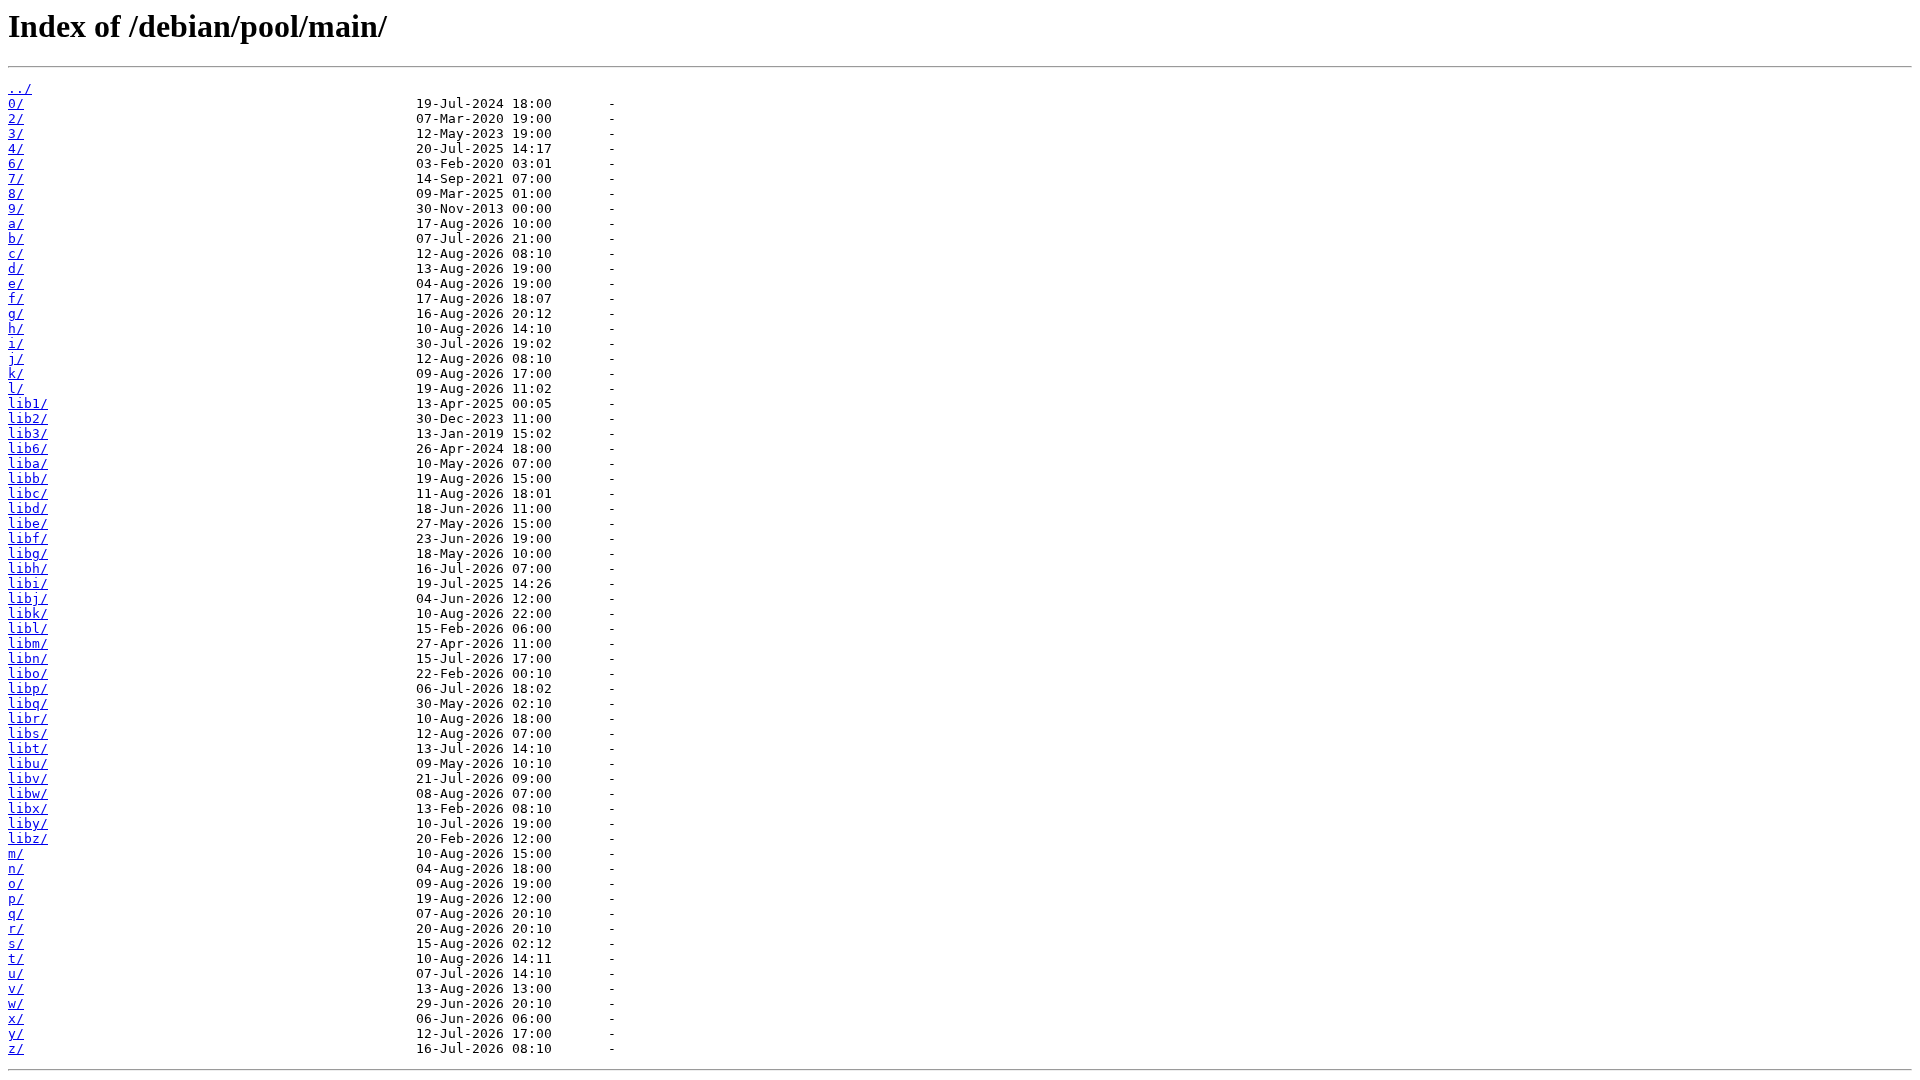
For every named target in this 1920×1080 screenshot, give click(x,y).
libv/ (28, 778)
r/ (16, 928)
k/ (16, 373)
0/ (16, 103)
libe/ (28, 523)
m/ (16, 853)
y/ (16, 1033)
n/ (16, 868)
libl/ (28, 628)
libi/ (28, 583)
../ (20, 88)
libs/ (28, 733)
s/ (16, 943)
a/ (16, 223)
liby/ (28, 823)
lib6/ (28, 448)
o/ (16, 883)
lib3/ (28, 433)
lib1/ (28, 403)
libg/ (28, 553)
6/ (16, 163)
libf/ (28, 538)
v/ (16, 988)
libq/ (28, 703)
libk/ (28, 613)
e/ (16, 283)
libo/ (28, 673)
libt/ (28, 748)
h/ (16, 328)
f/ (16, 298)
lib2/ (28, 418)
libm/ (28, 643)
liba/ (28, 463)
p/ (16, 898)
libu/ (28, 763)
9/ (16, 208)
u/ (16, 973)
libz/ (28, 838)
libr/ (28, 718)
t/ (16, 958)
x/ (16, 1018)
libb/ (28, 478)
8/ (16, 193)
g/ (16, 313)
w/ (16, 1003)
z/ (16, 1048)
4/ (16, 148)
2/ (16, 118)
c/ (16, 253)
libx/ (28, 808)
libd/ (28, 508)
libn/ (28, 658)
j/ (16, 358)
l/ (16, 388)
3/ (16, 133)
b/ (16, 238)
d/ (16, 268)
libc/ (28, 493)
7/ (16, 178)
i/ (16, 343)
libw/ (28, 793)
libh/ (28, 568)
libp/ (28, 688)
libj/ (28, 598)
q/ (16, 913)
